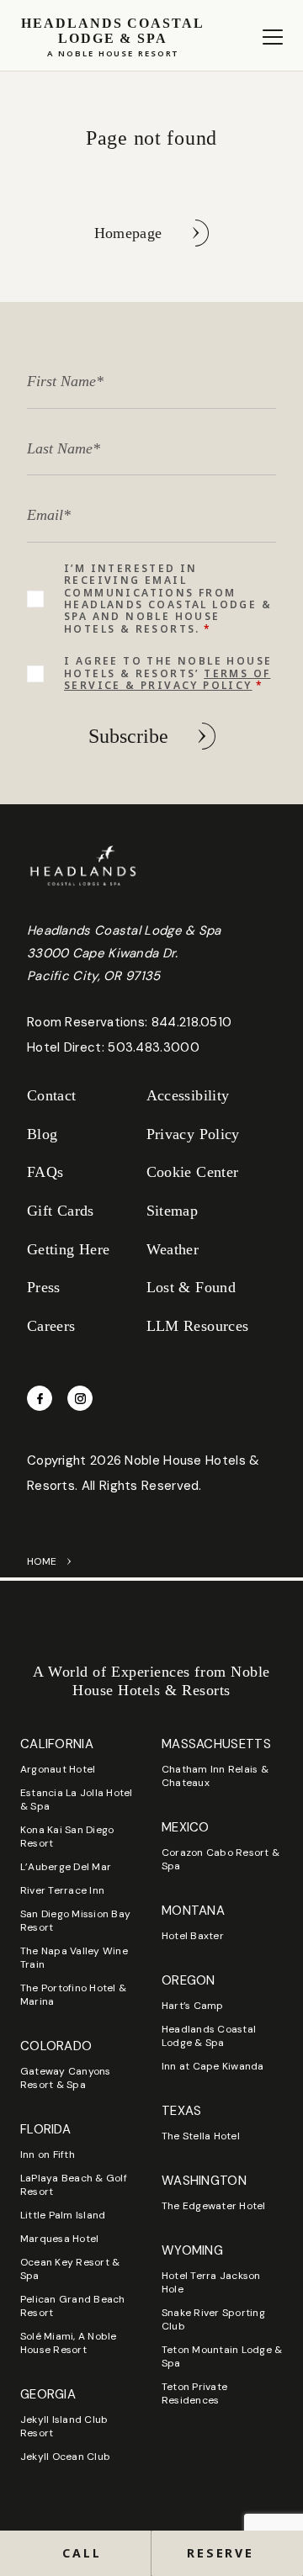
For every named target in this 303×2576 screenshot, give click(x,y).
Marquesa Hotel (59, 2239)
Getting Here (68, 1249)
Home (42, 1561)
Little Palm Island (63, 2215)
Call (82, 2553)
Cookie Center (193, 1172)
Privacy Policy (193, 1134)
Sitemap (173, 1211)
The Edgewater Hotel (214, 2206)
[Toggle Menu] (273, 37)
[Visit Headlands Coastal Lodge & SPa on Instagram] (80, 1398)
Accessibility (188, 1095)
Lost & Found (191, 1287)
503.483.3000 (154, 1047)
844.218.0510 (192, 1022)
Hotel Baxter (193, 1936)
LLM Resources (198, 1326)
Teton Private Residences (194, 2393)
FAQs (45, 1172)
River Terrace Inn (62, 1890)
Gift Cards (61, 1211)
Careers (51, 1326)
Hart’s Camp (193, 2006)
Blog (42, 1134)
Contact (52, 1095)
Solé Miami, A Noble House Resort (69, 2343)
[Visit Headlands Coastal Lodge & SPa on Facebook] (40, 1398)
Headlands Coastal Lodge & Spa (209, 2036)
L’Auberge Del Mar (66, 1867)
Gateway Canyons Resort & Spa (66, 2078)
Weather (173, 1249)
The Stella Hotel (201, 2136)
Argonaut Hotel (58, 1769)
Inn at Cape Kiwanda (213, 2066)
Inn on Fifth (48, 2155)
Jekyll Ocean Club (65, 2457)
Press (44, 1287)
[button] (227, 2553)
